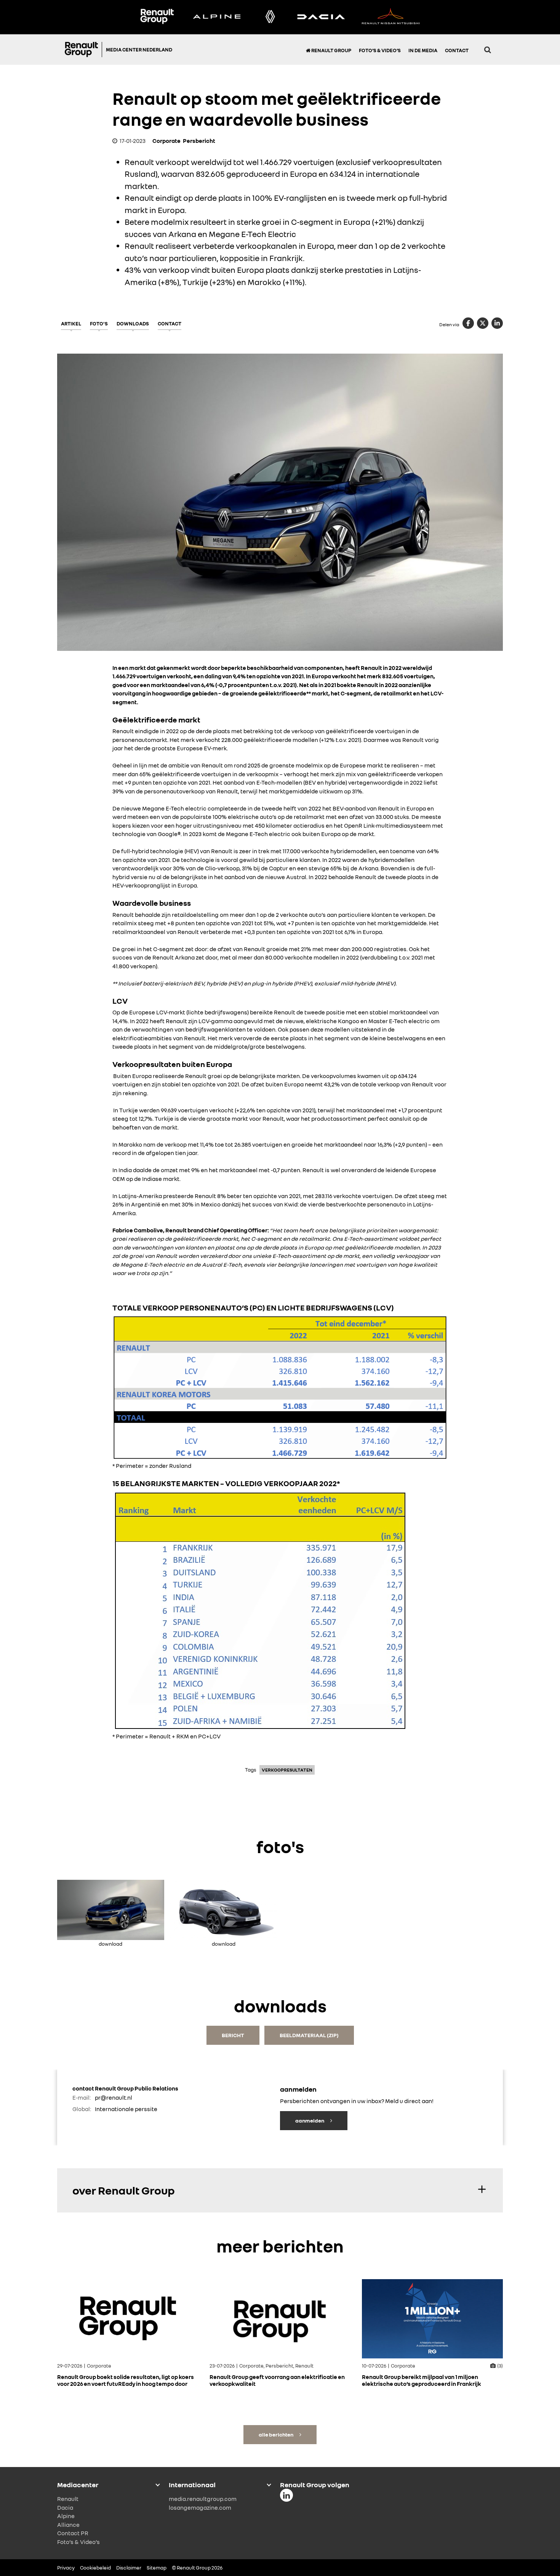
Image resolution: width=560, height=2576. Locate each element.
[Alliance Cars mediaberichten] (391, 17)
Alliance (68, 2524)
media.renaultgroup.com (203, 2499)
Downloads (133, 324)
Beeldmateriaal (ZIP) (309, 2035)
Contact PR (73, 2533)
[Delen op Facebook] (468, 323)
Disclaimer (129, 2568)
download (110, 1942)
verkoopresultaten (287, 1770)
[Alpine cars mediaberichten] (217, 17)
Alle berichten (276, 2434)
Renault (68, 2499)
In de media (423, 50)
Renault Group (331, 50)
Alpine (66, 2516)
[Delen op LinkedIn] (497, 323)
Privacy (66, 2568)
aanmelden (310, 2120)
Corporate (166, 141)
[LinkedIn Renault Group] (286, 2495)
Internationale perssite (126, 2109)
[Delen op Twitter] (483, 323)
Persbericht (199, 141)
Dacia (65, 2507)
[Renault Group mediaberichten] (157, 17)
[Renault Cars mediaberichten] (270, 17)
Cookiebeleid (95, 2568)
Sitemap (157, 2568)
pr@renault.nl (114, 2097)
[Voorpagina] (83, 50)
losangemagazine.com (200, 2507)
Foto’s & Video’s (380, 50)
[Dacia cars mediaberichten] (321, 17)
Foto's (99, 324)
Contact (457, 50)
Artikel (71, 324)
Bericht (233, 2035)
